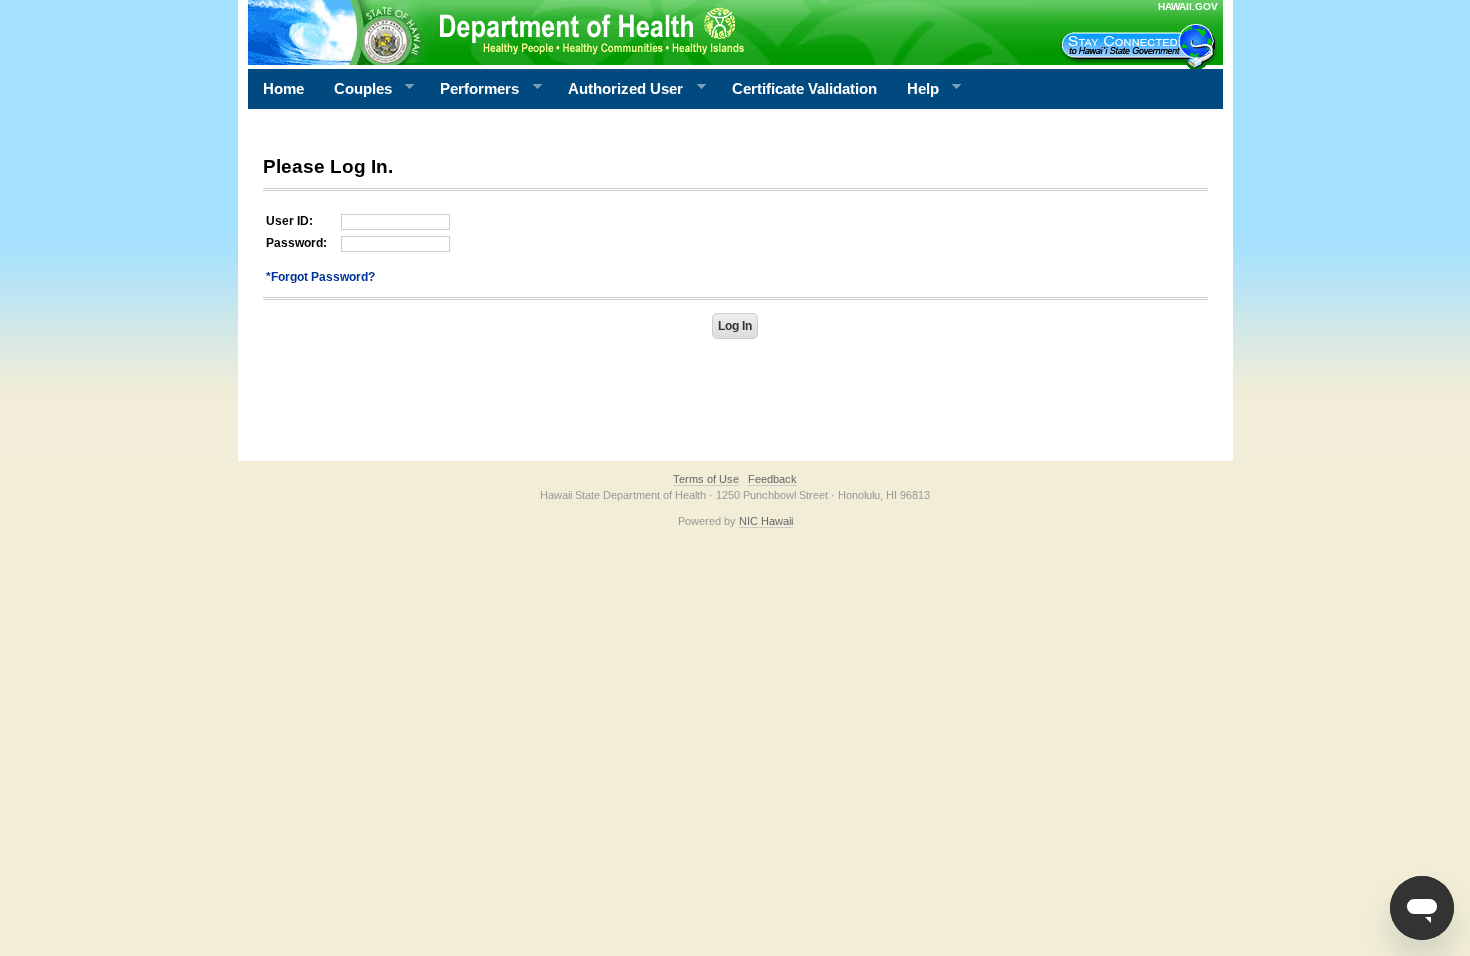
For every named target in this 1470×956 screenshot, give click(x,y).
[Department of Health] (638, 32)
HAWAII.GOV (1188, 6)
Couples (355, 89)
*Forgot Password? (320, 277)
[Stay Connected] (1141, 46)
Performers (472, 89)
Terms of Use (706, 479)
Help (915, 89)
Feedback (772, 479)
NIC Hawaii (766, 521)
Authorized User (618, 89)
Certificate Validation (804, 88)
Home (283, 88)
